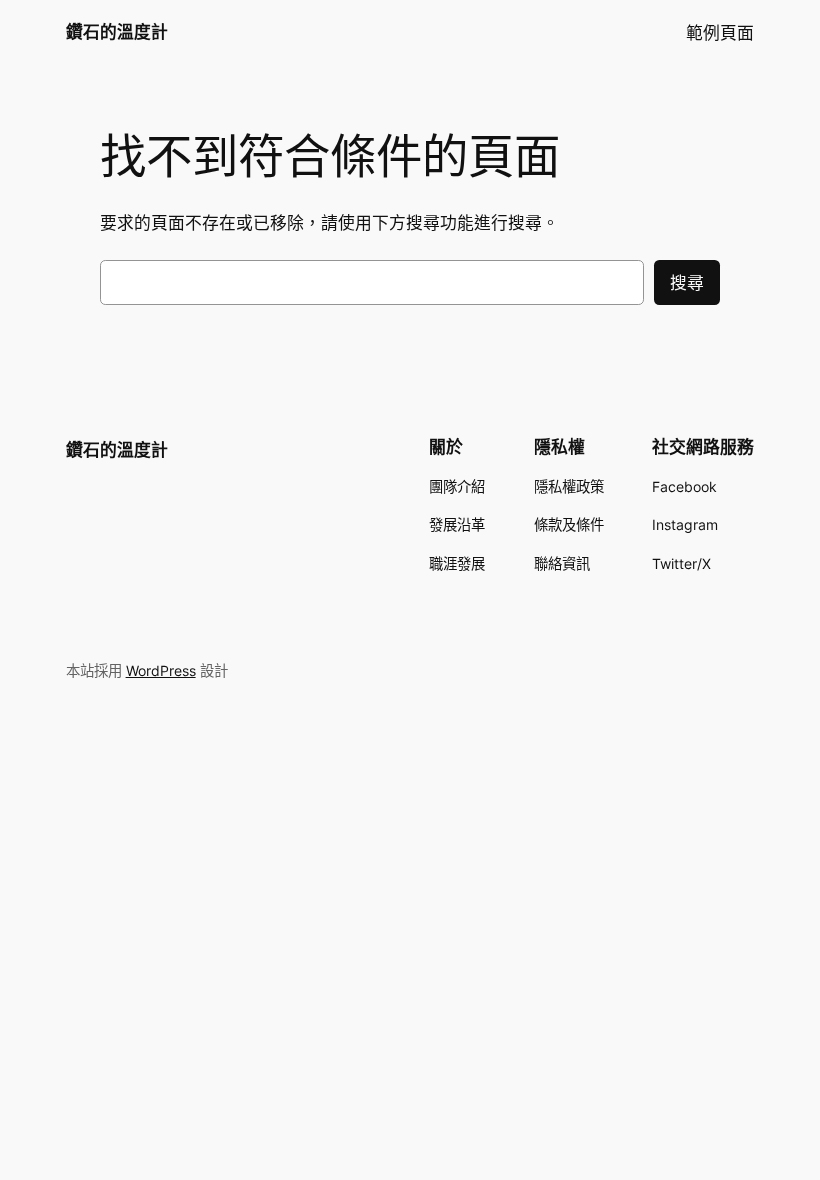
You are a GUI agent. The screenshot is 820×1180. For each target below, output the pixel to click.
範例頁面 (720, 33)
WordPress (161, 670)
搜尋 (687, 283)
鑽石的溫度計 (117, 32)
